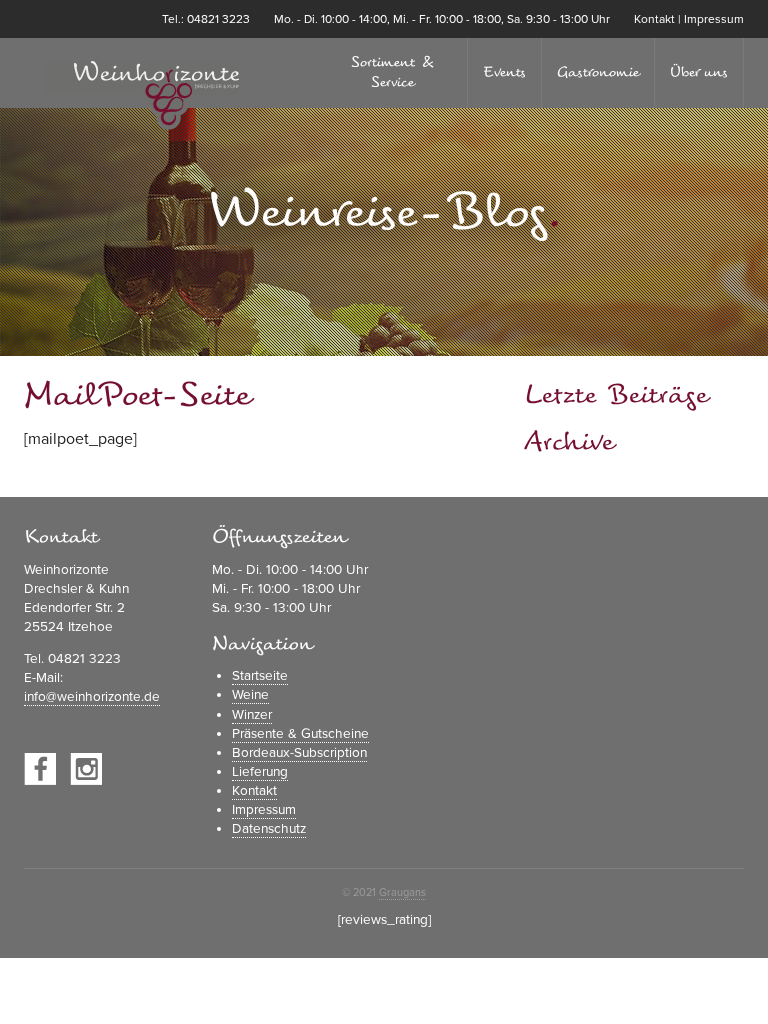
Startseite (260, 676)
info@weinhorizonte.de (92, 697)
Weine (250, 695)
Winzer (252, 715)
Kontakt (654, 19)
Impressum (714, 19)
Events (504, 72)
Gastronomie (598, 72)
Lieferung (260, 772)
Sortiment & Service (393, 72)
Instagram (86, 769)
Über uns (699, 72)
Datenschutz (269, 829)
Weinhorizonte (139, 96)
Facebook (40, 769)
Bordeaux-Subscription (299, 753)
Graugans (402, 892)
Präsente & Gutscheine (300, 734)
